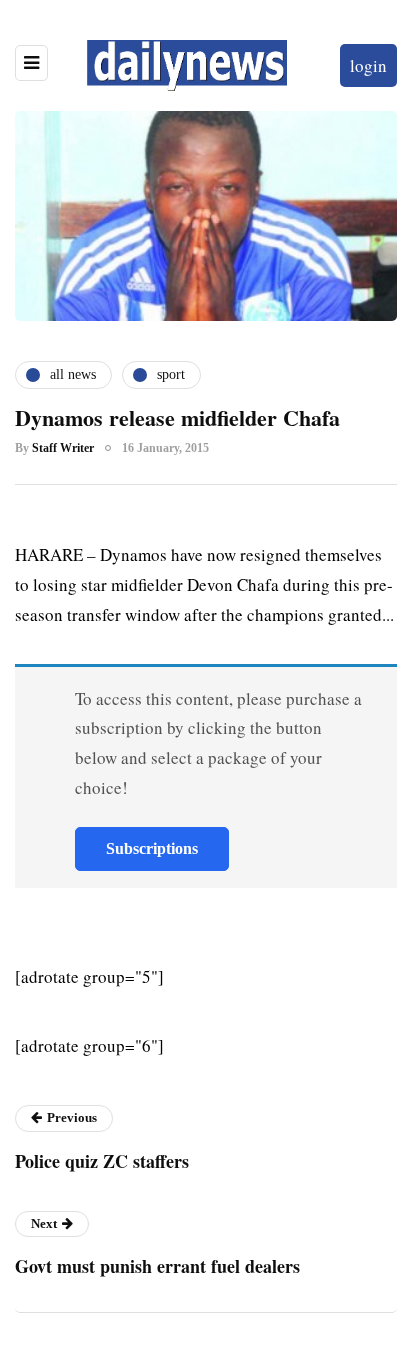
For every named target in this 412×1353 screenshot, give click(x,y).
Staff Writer (63, 448)
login (368, 65)
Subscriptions (152, 848)
